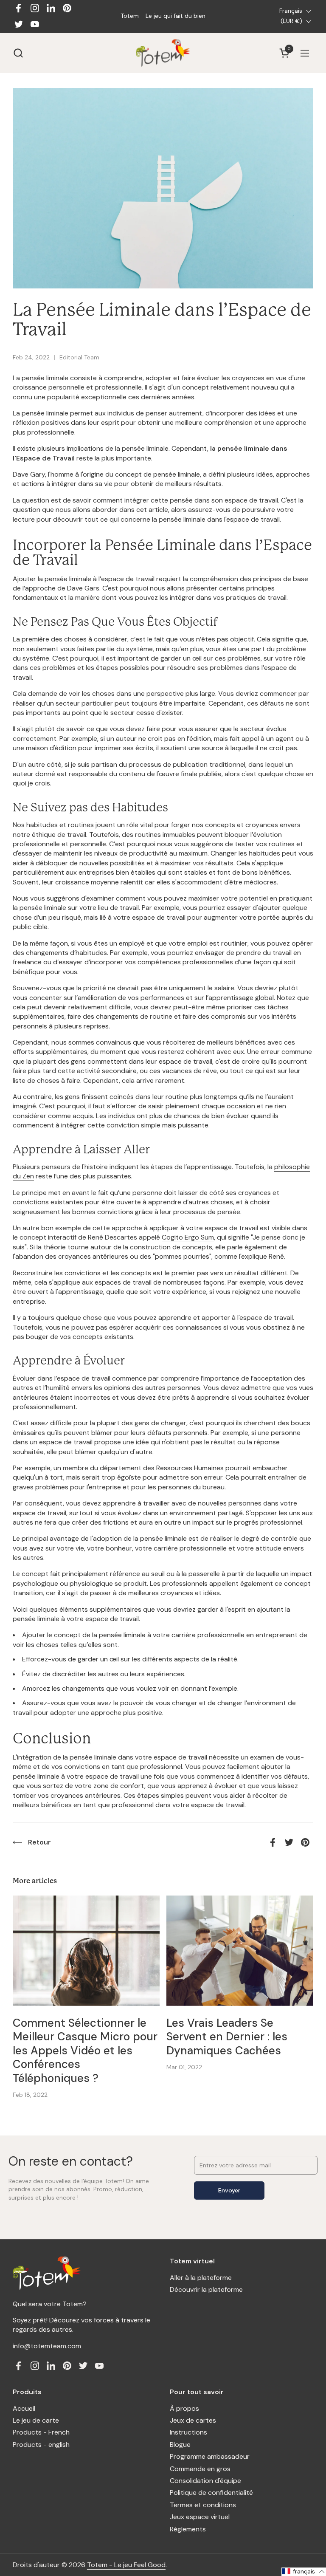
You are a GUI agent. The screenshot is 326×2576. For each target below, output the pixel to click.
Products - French (41, 2432)
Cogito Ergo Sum (188, 1237)
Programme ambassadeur (210, 2456)
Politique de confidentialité (211, 2493)
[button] (18, 53)
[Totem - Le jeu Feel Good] (163, 53)
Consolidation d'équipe (205, 2481)
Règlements (188, 2529)
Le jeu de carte (36, 2420)
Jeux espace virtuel (200, 2517)
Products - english (41, 2445)
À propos (184, 2408)
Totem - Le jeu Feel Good (126, 2565)
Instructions (188, 2432)
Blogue (180, 2445)
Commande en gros (200, 2469)
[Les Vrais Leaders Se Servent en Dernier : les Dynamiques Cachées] (240, 1951)
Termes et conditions (203, 2505)
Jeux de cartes (193, 2420)
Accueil (24, 2408)
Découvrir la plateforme (206, 2289)
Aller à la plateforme (201, 2278)
